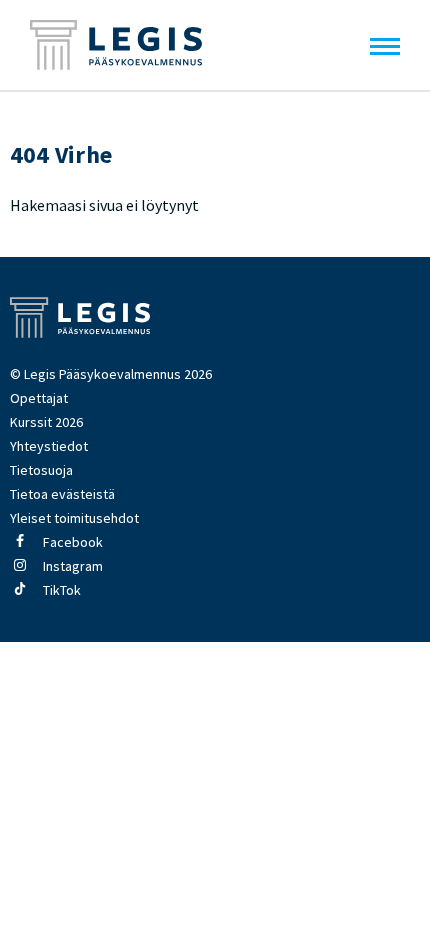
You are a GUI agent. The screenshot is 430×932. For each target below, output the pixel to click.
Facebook (71, 542)
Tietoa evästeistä (62, 494)
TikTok (60, 590)
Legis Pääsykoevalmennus (116, 45)
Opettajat (39, 398)
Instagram (71, 566)
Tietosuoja (41, 470)
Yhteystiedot (49, 446)
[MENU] (385, 45)
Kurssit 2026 (46, 422)
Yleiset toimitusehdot (74, 518)
